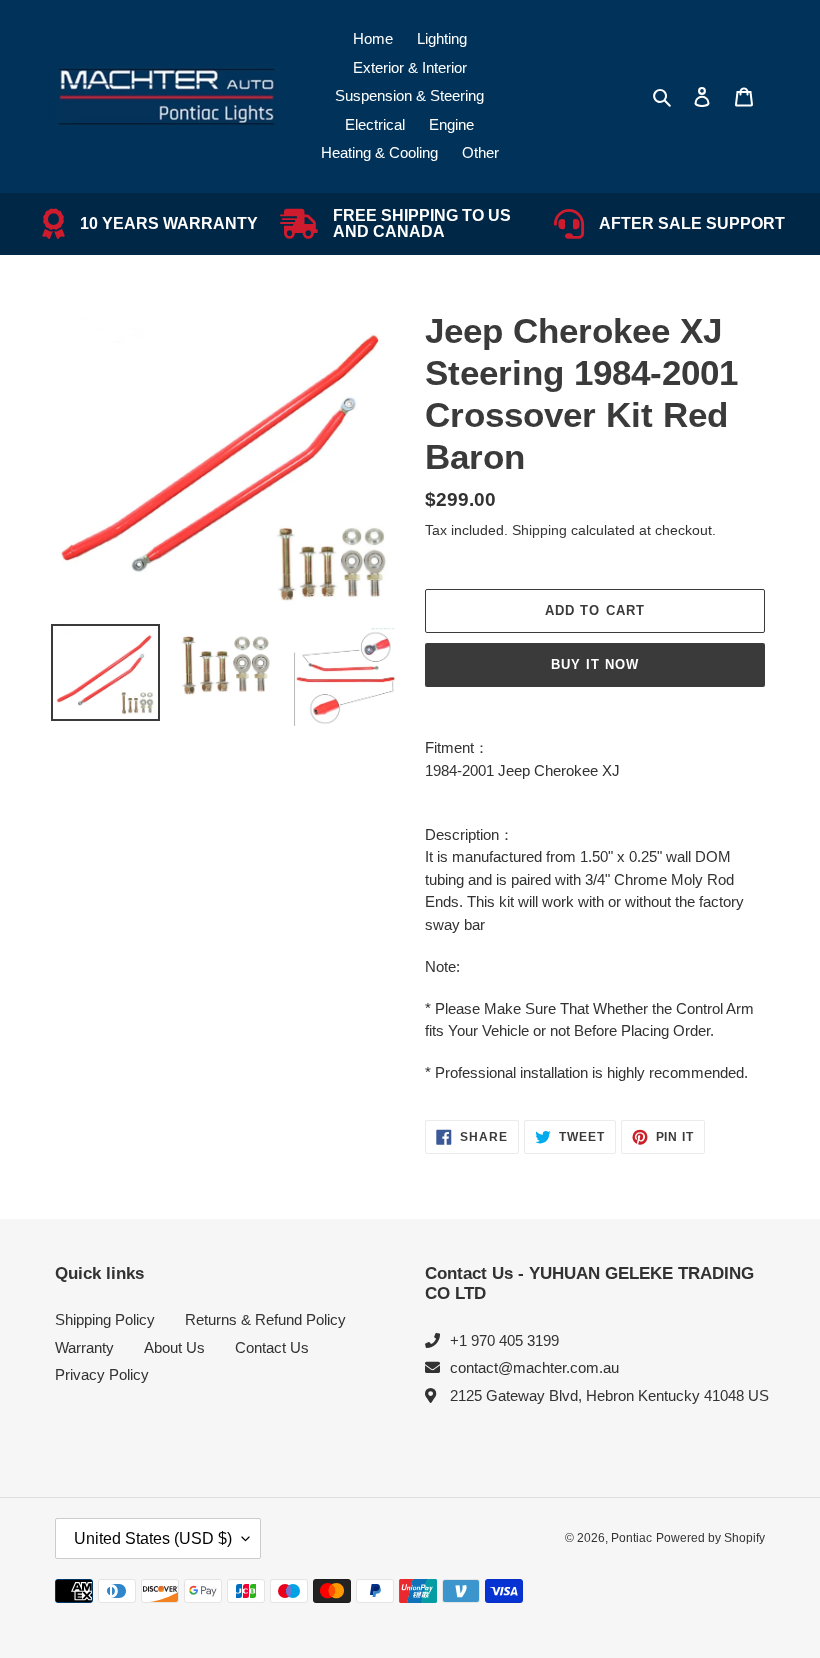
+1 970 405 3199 (504, 1340)
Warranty (84, 1347)
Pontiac (631, 1538)
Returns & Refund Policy (265, 1319)
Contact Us (272, 1347)
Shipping (539, 530)
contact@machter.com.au (534, 1367)
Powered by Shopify (710, 1538)
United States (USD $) (153, 1538)
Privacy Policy (102, 1374)
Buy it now (595, 664)
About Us (174, 1347)
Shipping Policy (105, 1319)
